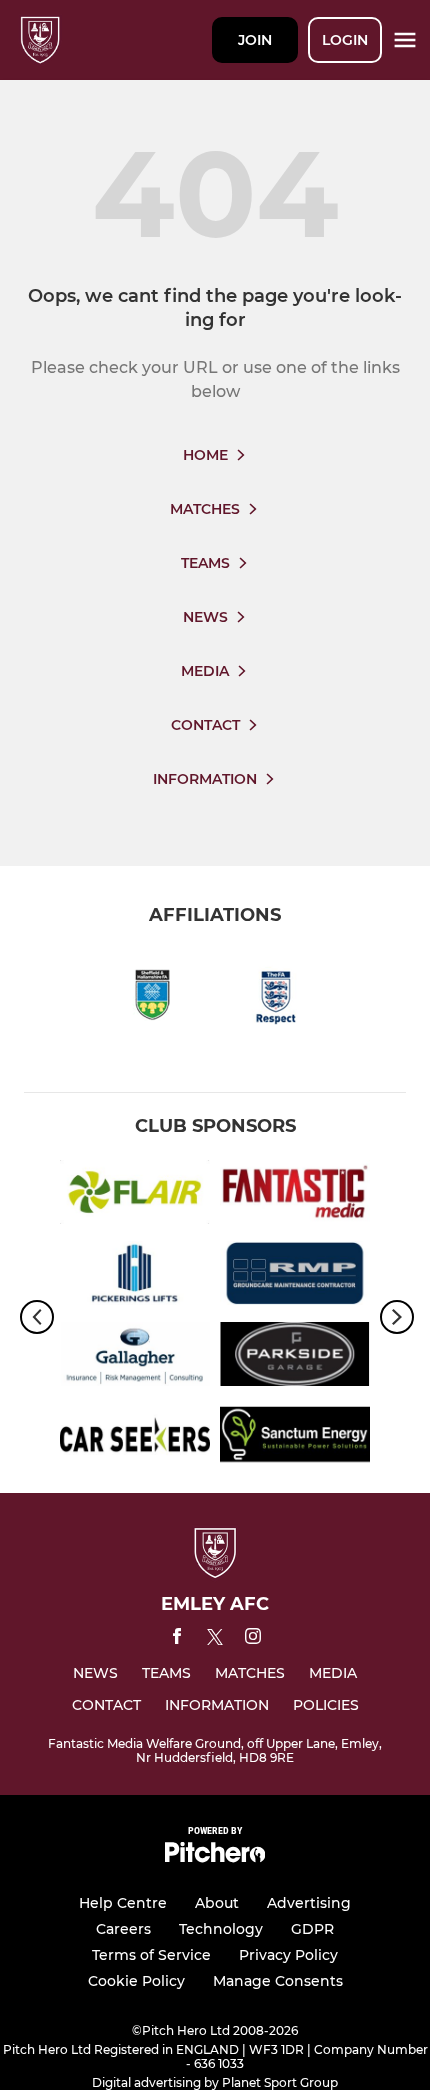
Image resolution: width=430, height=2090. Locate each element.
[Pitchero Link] (215, 1857)
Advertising (309, 1903)
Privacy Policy (288, 1955)
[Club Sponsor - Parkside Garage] (295, 1357)
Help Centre (123, 1903)
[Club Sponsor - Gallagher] (135, 1357)
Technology (221, 1929)
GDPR (312, 1929)
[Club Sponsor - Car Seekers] (135, 1438)
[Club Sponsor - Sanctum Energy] (295, 1438)
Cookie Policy (136, 1981)
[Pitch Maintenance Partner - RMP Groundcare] (295, 1276)
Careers (123, 1929)
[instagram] (253, 1639)
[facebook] (177, 1639)
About (217, 1903)
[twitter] (215, 1640)
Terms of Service (151, 1955)
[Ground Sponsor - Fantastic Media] (295, 1195)
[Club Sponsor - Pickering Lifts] (135, 1276)
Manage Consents (278, 1981)
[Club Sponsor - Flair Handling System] (135, 1195)
